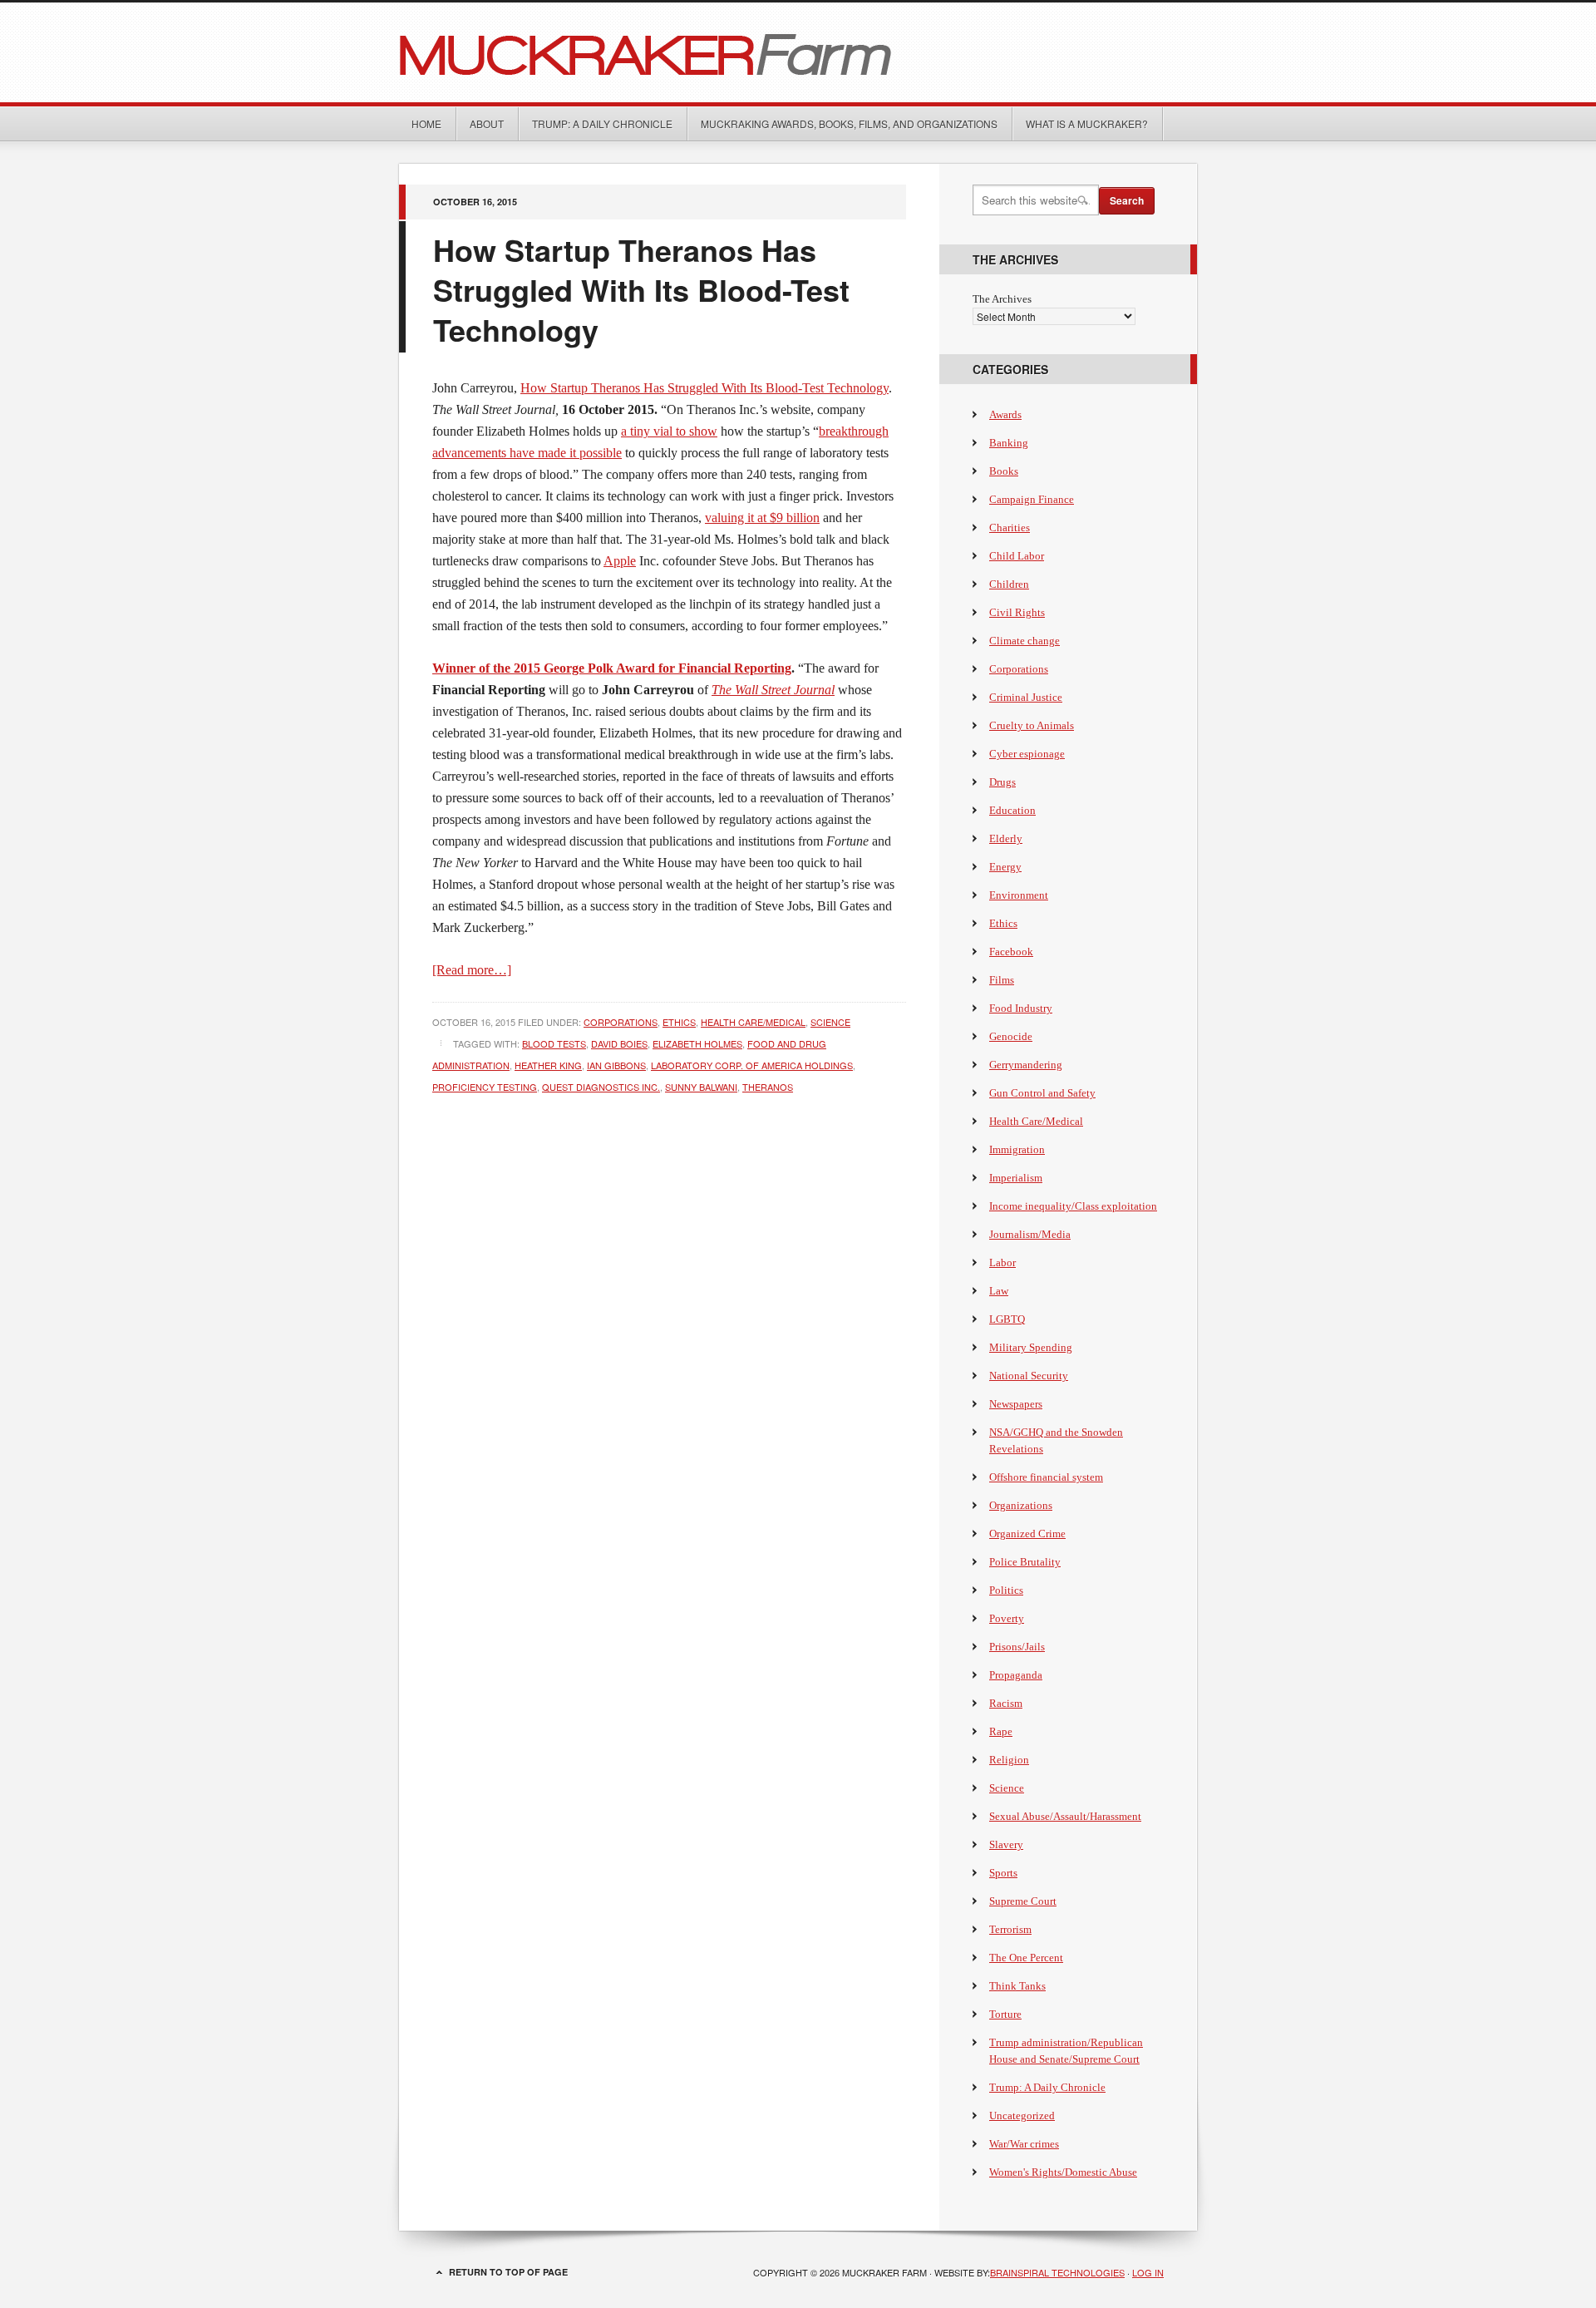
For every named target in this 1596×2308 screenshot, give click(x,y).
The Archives (1002, 299)
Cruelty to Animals (1032, 725)
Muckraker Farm (798, 52)
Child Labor (1017, 556)
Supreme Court (1023, 1901)
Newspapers (1016, 1404)
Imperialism (1016, 1178)
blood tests (554, 1043)
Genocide (1011, 1036)
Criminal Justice (1026, 697)
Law (999, 1291)
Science (830, 1022)
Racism (1006, 1703)
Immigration (1017, 1149)
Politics (1006, 1590)
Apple (620, 561)
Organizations (1021, 1505)
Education (1012, 810)
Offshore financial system (1046, 1477)
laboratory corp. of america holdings (752, 1065)
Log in (1148, 2272)
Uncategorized (1022, 2116)
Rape (1001, 1731)
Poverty (1007, 1618)
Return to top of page (508, 2272)
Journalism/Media (1030, 1234)
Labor (1002, 1262)
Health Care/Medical (753, 1022)
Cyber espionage (1027, 754)
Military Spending (1031, 1347)
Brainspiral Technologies (1057, 2272)
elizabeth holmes (697, 1043)
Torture (1005, 2014)
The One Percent (1026, 1958)
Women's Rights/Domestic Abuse (1063, 2172)
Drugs (1002, 782)
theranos (768, 1087)
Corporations (621, 1022)
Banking (1009, 443)
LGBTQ (1007, 1319)
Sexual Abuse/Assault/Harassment (1065, 1816)
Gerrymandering (1026, 1065)
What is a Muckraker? (1087, 123)
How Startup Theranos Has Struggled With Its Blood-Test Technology (641, 289)
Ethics (679, 1022)
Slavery (1006, 1844)
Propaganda (1016, 1675)
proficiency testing (485, 1087)
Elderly (1006, 838)
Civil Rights (1017, 612)
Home (426, 123)
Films (1002, 980)
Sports (1003, 1873)
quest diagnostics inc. (601, 1087)
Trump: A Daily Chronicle (602, 123)
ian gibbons (616, 1065)
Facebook (1011, 952)
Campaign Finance (1032, 499)
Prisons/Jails (1017, 1647)
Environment (1019, 895)
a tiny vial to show (669, 431)
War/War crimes (1024, 2144)
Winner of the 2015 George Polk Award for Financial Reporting (612, 668)
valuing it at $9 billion (762, 518)
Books (1004, 471)
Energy (1005, 867)
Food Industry (1021, 1008)
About (487, 123)
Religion (1009, 1760)
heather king (548, 1065)
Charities (1010, 528)
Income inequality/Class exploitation (1073, 1206)
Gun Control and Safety (1042, 1093)
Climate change (1025, 641)
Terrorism (1010, 1929)
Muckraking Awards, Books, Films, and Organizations (849, 123)
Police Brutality (1025, 1562)
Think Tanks (1017, 1986)
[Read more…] (472, 970)
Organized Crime (1027, 1534)
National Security (1029, 1376)
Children (1009, 584)
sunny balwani (701, 1087)
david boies (619, 1043)
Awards (1005, 414)
